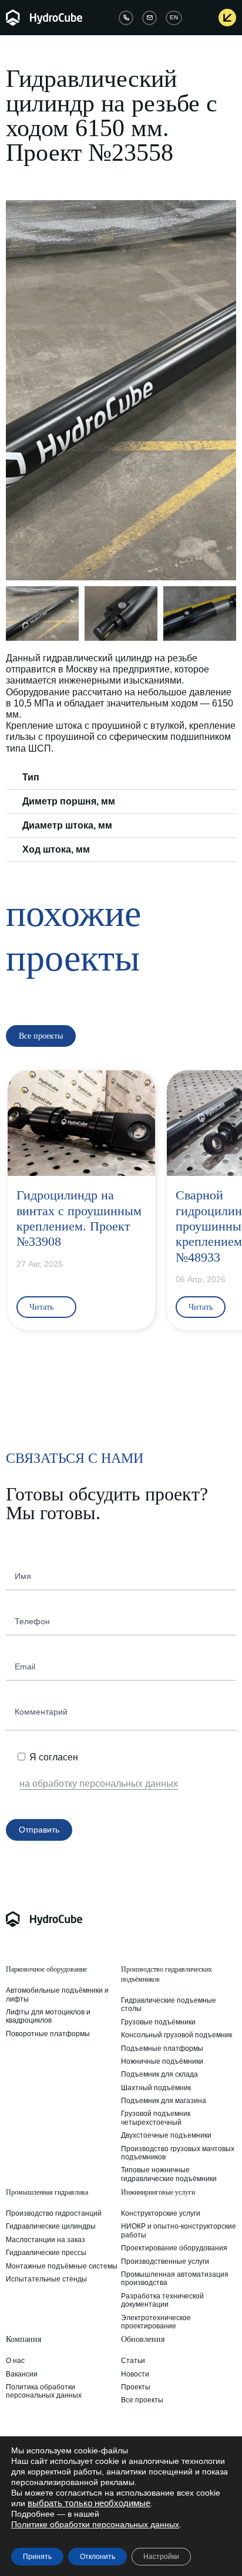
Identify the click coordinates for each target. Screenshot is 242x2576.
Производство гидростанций (54, 2213)
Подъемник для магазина (164, 2101)
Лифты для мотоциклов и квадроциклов (48, 2016)
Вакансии (22, 2374)
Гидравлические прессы (46, 2253)
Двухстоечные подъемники (166, 2135)
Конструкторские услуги (161, 2213)
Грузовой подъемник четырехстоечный (156, 2118)
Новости (135, 2374)
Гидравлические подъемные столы (169, 2004)
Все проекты (142, 2400)
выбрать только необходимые (89, 2503)
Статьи (133, 2361)
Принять (37, 2557)
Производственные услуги (165, 2261)
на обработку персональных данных (99, 1784)
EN (174, 17)
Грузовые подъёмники (158, 2022)
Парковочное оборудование (46, 1969)
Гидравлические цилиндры (51, 2226)
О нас (15, 2361)
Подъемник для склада (159, 2074)
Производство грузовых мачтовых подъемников (178, 2153)
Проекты (136, 2387)
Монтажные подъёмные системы (62, 2266)
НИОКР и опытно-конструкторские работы (179, 2230)
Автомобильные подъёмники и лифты (57, 1994)
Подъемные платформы (162, 2048)
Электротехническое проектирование (156, 2322)
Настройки (161, 2557)
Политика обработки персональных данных (44, 2391)
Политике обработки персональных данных (95, 2524)
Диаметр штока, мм (67, 825)
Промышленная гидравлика (47, 2192)
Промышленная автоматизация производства (175, 2278)
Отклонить (98, 2557)
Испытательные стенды (46, 2279)
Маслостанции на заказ (46, 2240)
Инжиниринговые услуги (158, 2192)
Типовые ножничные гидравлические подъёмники (169, 2174)
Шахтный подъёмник (156, 2088)
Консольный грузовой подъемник (177, 2035)
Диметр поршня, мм (69, 801)
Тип (31, 777)
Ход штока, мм (56, 849)
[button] (16, 390)
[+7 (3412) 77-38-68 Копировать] (126, 18)
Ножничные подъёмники (162, 2061)
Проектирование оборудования (174, 2248)
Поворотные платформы (48, 2034)
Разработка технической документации (162, 2300)
